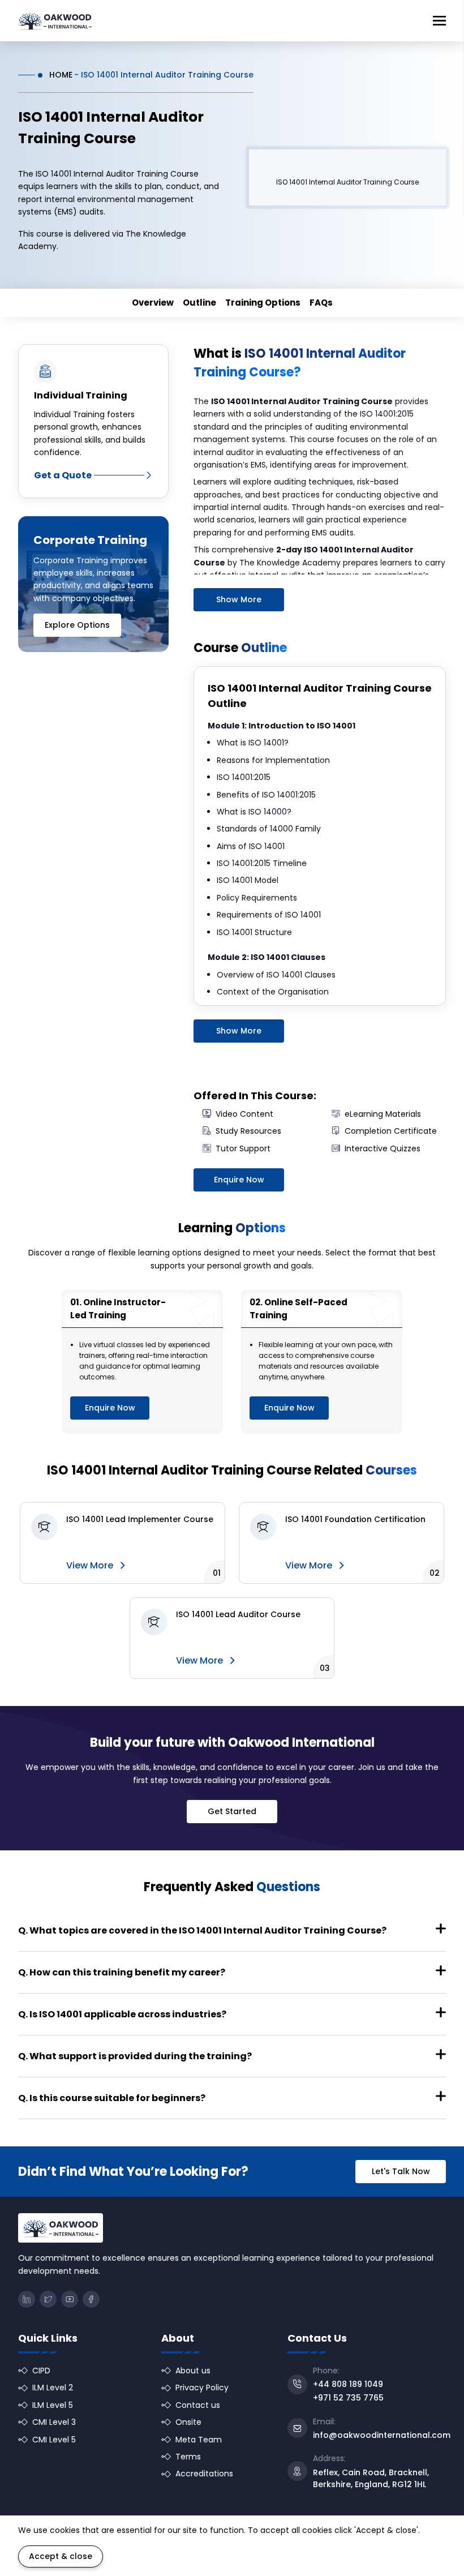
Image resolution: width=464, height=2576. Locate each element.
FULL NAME (56, 1234)
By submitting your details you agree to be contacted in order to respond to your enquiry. (177, 1382)
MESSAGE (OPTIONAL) (68, 1323)
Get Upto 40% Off (80, 1412)
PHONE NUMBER (64, 1278)
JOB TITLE (263, 1278)
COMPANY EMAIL (274, 1234)
